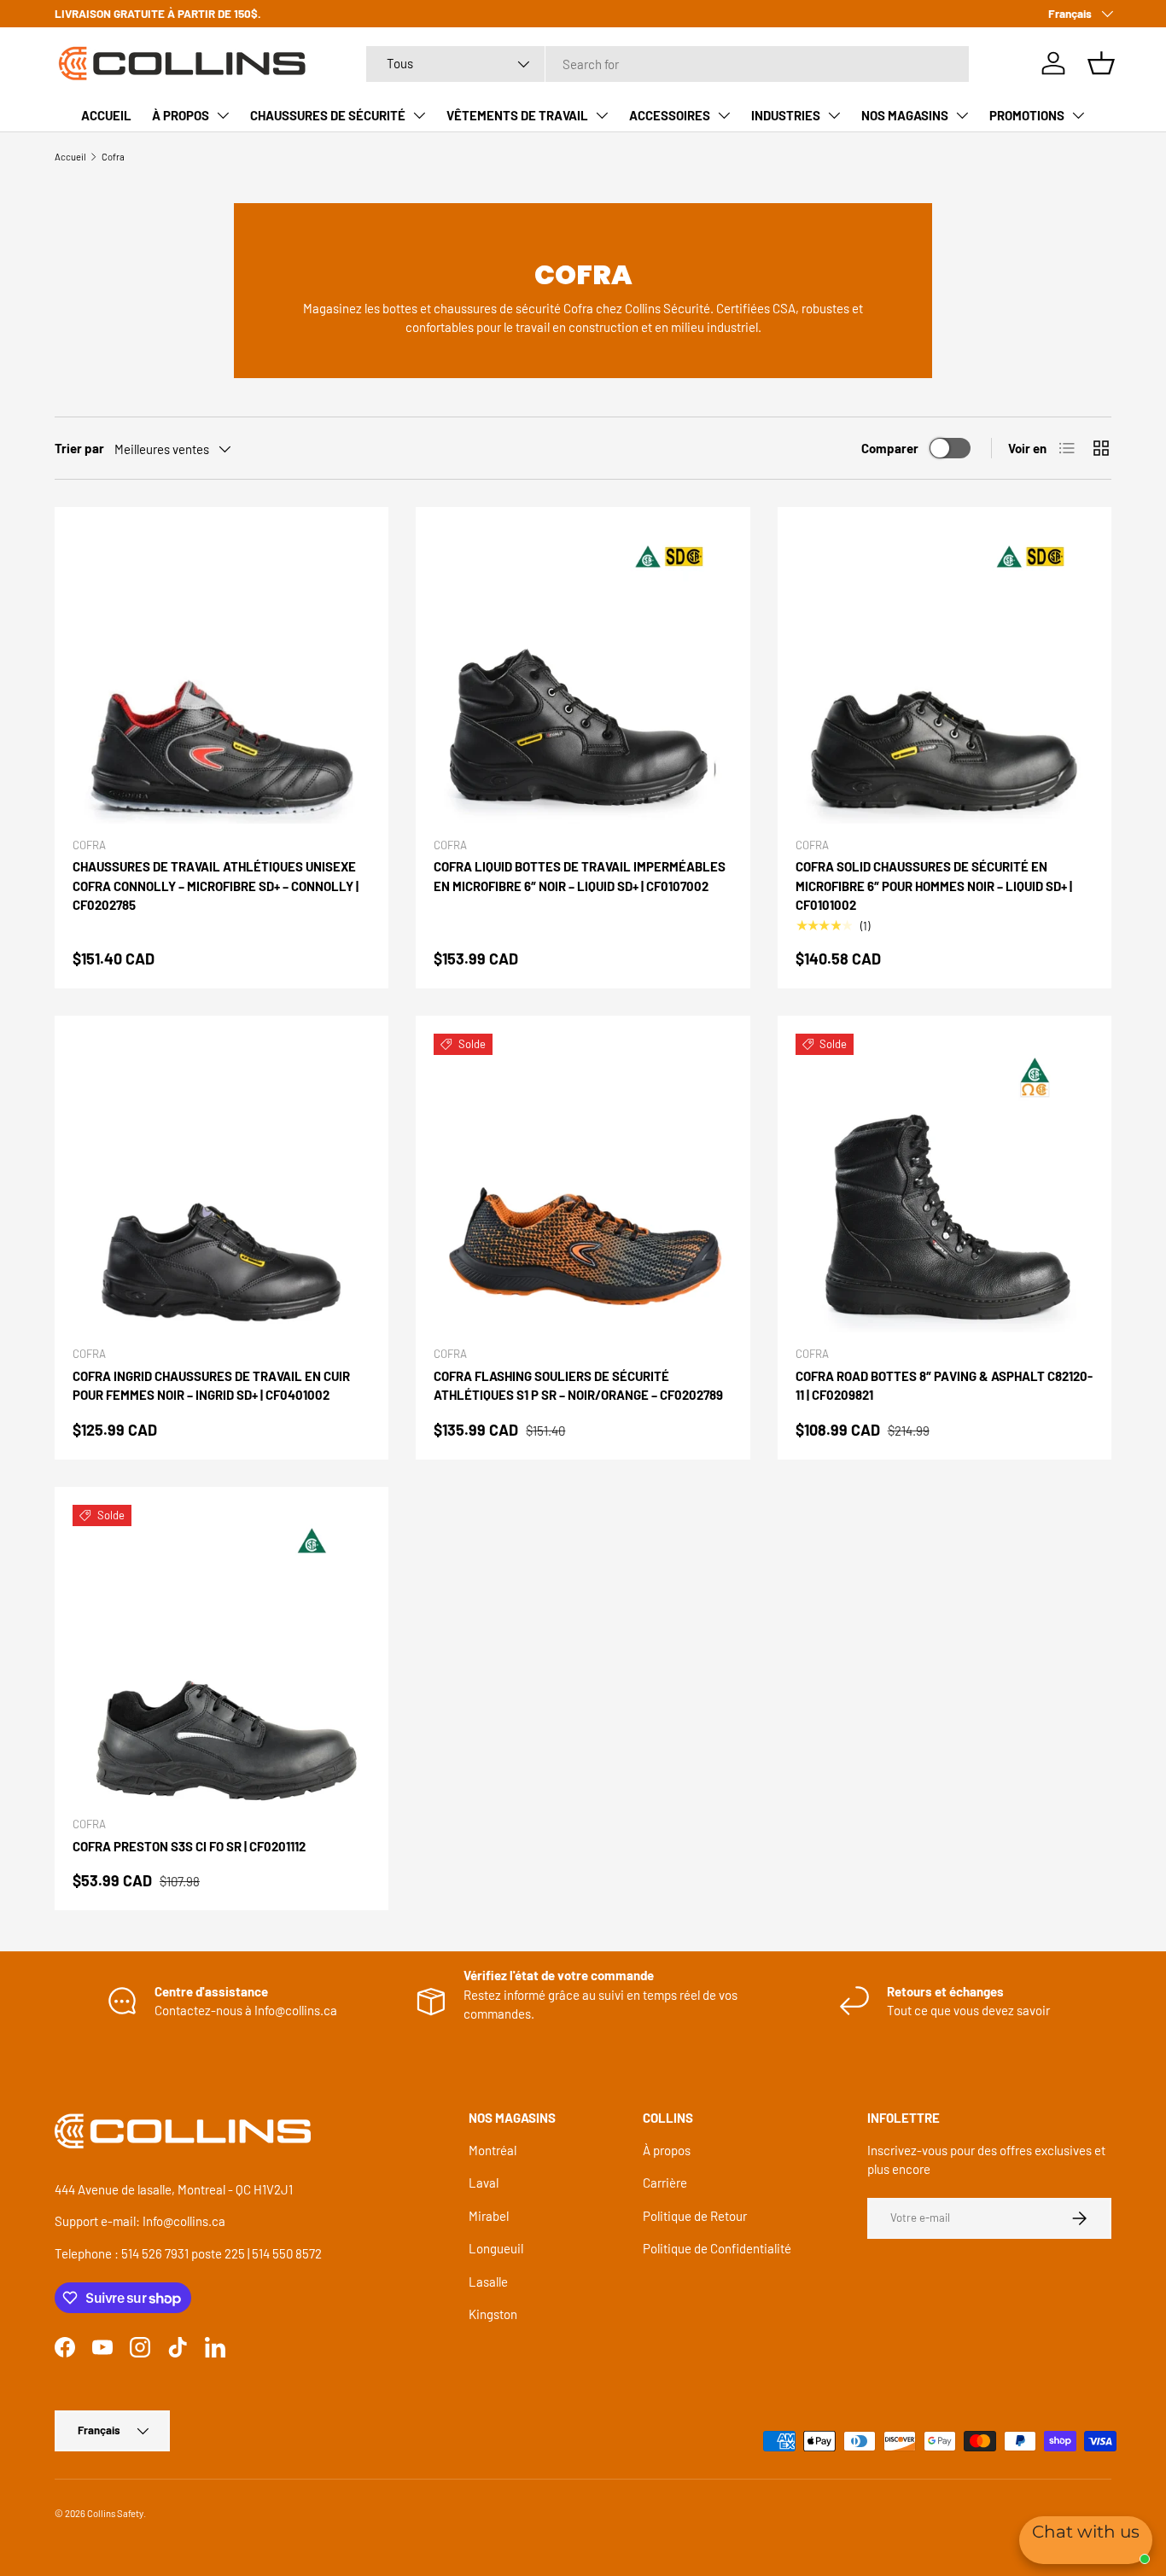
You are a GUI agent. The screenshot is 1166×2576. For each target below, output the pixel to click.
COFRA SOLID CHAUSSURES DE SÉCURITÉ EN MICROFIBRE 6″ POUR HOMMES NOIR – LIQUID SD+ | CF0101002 (934, 886)
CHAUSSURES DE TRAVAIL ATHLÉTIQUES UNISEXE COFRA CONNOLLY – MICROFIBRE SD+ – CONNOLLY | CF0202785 (216, 886)
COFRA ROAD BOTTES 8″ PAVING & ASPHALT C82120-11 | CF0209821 (944, 1386)
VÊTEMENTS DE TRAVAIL (517, 115)
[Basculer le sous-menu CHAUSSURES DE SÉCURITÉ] (419, 115)
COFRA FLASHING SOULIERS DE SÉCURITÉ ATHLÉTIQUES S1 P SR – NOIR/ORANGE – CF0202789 (578, 1386)
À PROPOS (181, 115)
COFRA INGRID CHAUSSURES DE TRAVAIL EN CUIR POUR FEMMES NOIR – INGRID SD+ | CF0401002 (211, 1386)
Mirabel (489, 2216)
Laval (484, 2183)
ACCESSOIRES (670, 115)
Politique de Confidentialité (717, 2248)
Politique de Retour (695, 2216)
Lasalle (488, 2282)
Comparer (890, 448)
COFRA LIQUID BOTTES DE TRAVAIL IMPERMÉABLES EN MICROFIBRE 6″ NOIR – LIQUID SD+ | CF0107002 (580, 876)
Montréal (493, 2150)
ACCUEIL (106, 115)
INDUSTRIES (786, 115)
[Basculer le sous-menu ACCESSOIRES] (724, 115)
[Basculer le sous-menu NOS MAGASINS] (962, 115)
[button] (1101, 63)
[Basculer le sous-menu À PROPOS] (223, 115)
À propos (667, 2150)
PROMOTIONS (1027, 115)
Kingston (493, 2314)
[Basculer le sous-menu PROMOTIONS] (1078, 115)
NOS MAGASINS (905, 115)
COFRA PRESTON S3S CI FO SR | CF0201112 (189, 1846)
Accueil (70, 157)
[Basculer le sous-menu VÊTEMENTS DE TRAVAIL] (602, 115)
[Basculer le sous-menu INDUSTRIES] (834, 115)
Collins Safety (115, 2513)
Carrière (665, 2183)
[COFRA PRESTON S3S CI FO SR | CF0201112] (222, 1654)
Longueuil (496, 2248)
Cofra (113, 157)
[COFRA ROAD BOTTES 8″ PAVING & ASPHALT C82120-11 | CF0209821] (944, 1183)
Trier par (79, 448)
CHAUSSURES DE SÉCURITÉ (328, 115)
